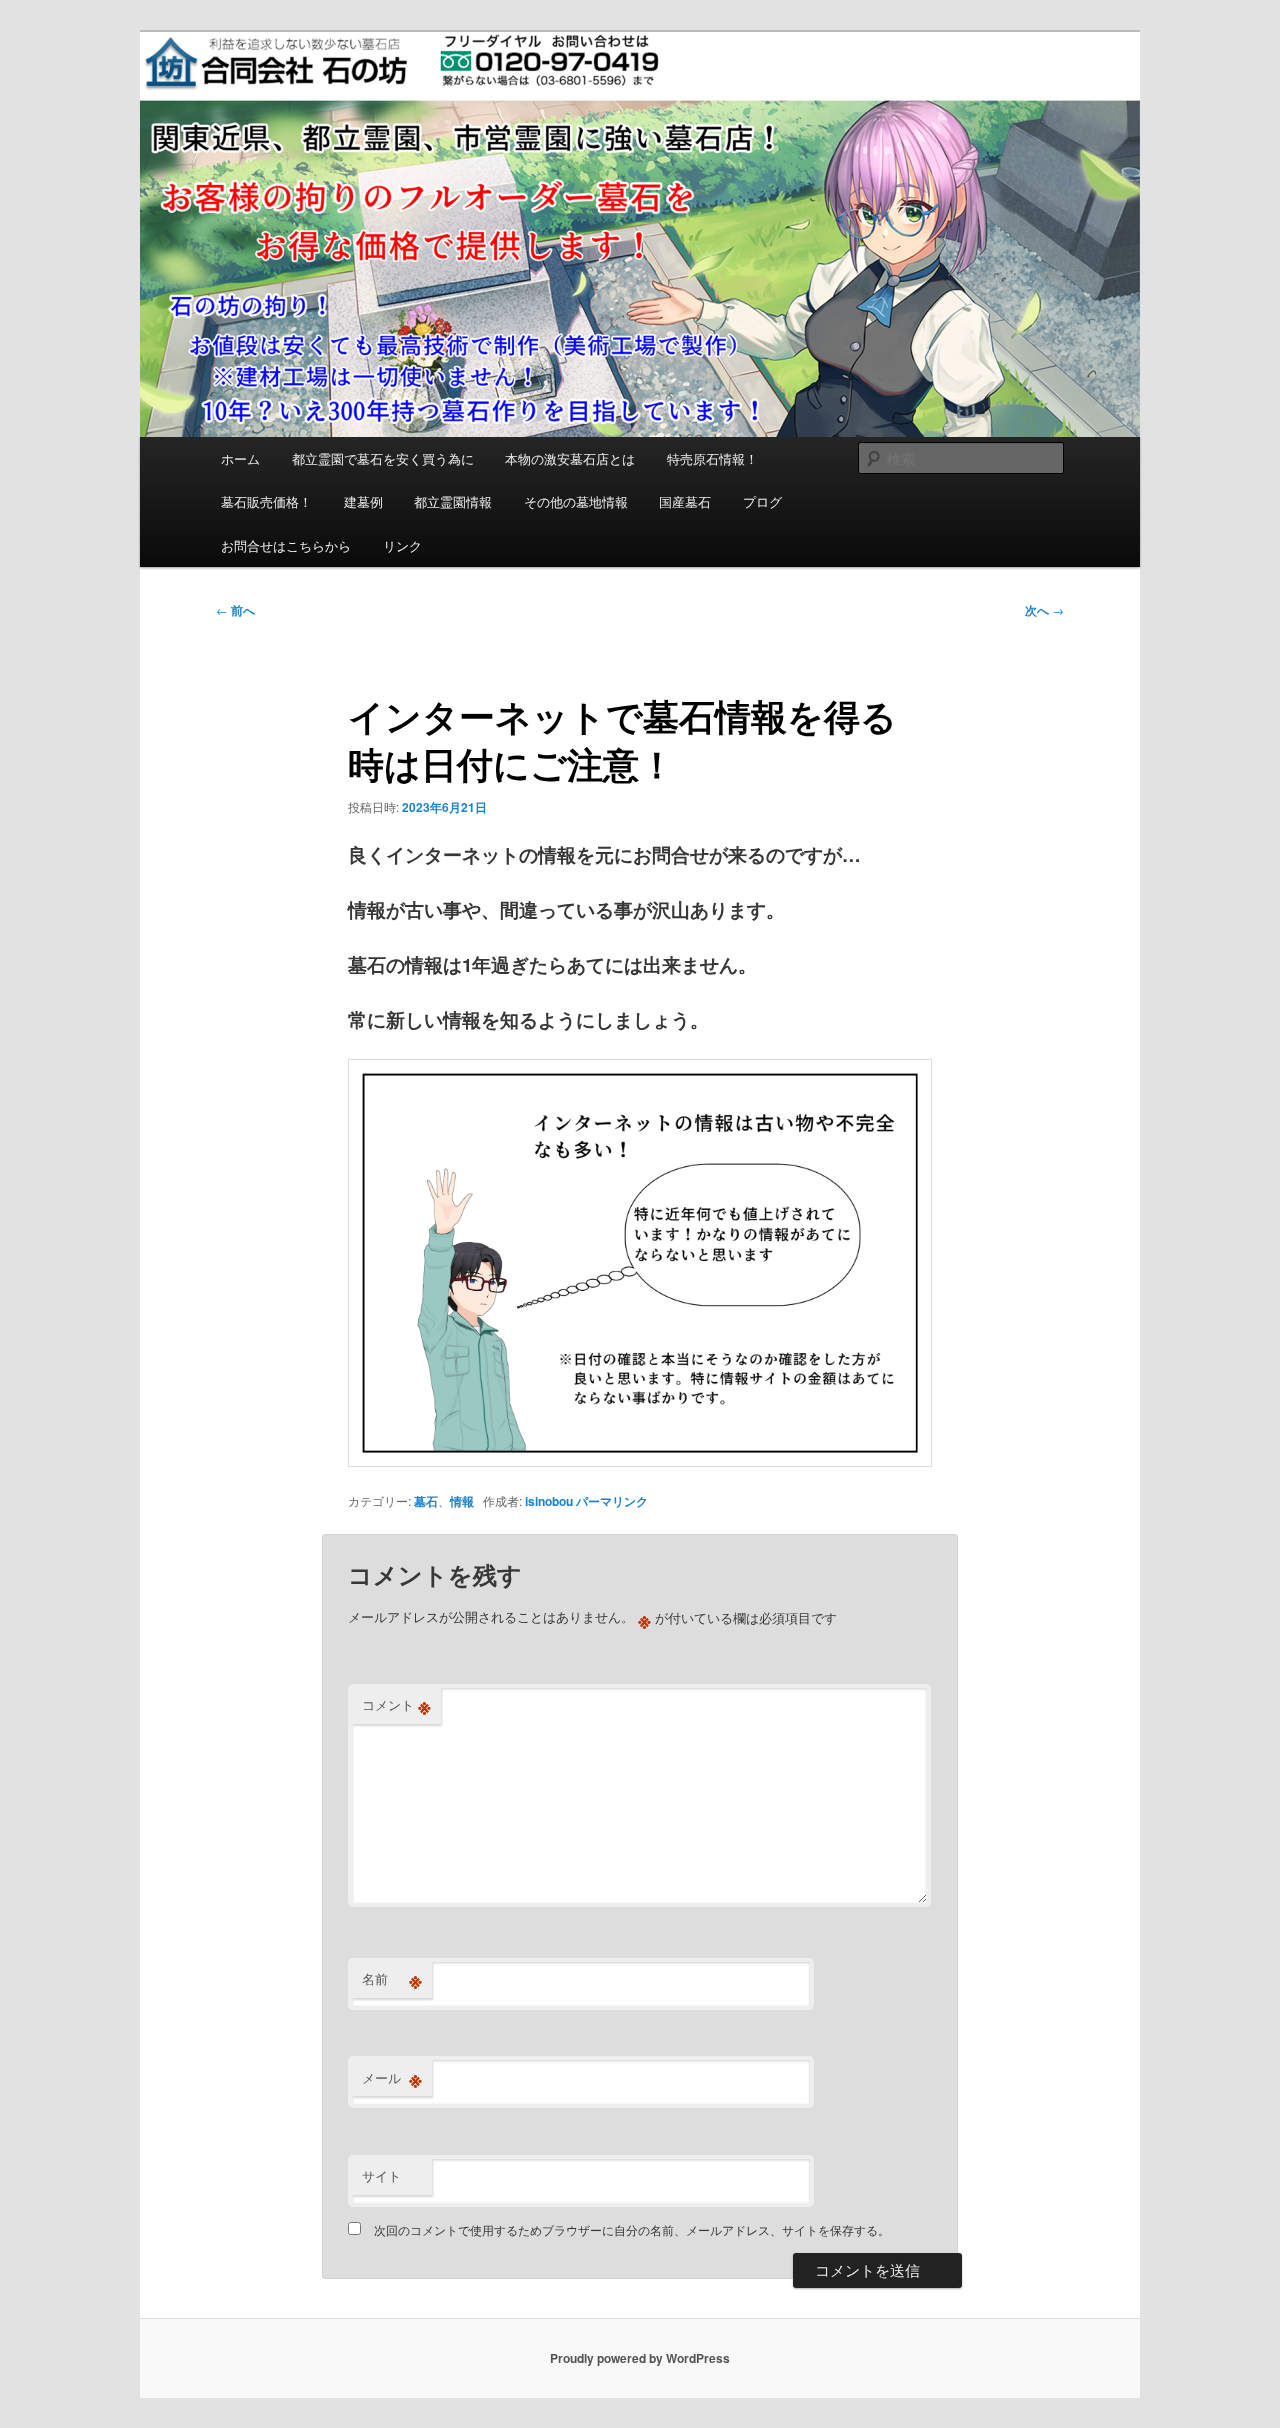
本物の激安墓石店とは (570, 458)
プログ (762, 501)
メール (392, 2078)
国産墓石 (685, 501)
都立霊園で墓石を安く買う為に (383, 458)
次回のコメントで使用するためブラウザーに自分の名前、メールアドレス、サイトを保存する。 (632, 2229)
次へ (1044, 610)
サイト (381, 2175)
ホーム (240, 458)
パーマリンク (612, 1501)
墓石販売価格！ (266, 501)
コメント (396, 1705)
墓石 (426, 1501)
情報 (462, 1501)
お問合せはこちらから (286, 545)
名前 (392, 1979)
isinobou (549, 1501)
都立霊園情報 (453, 501)
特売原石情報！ (712, 458)
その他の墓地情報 (576, 501)
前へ (235, 610)
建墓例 (363, 501)
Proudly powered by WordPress (640, 2358)
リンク (402, 545)
